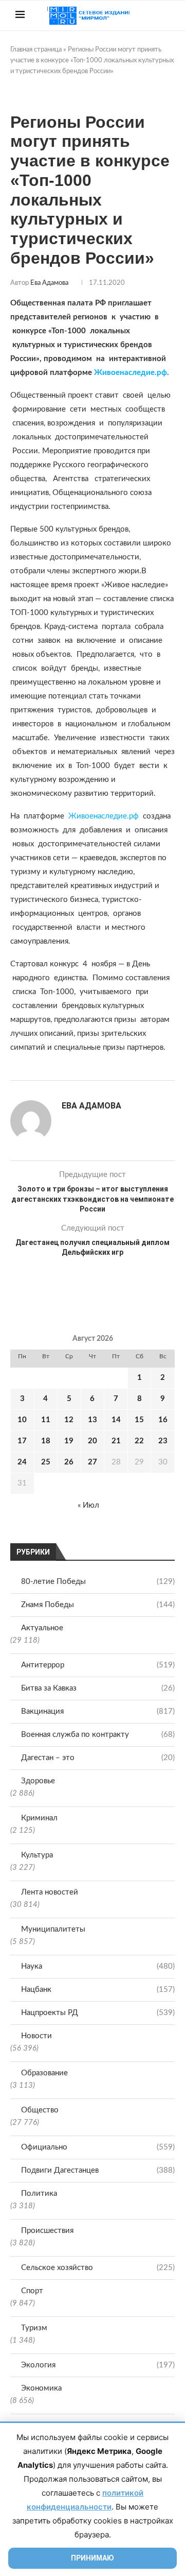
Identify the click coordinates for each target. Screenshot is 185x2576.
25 (46, 1462)
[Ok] (167, 45)
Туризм (34, 2328)
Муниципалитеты (53, 1929)
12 (69, 1420)
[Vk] (145, 45)
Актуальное (42, 1628)
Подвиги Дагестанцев (98, 2170)
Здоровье (38, 1781)
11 (46, 1420)
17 (22, 1441)
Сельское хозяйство (98, 2268)
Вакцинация (98, 1711)
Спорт (32, 2291)
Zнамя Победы (98, 1605)
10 (22, 1420)
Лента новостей (50, 1892)
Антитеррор (98, 1665)
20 (92, 1441)
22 (139, 1441)
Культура (37, 1855)
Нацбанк (98, 1990)
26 (69, 1462)
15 (139, 1420)
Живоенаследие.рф (131, 373)
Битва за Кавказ (98, 1688)
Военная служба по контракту (98, 1735)
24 (22, 1462)
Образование (44, 2073)
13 (92, 1420)
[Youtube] (134, 45)
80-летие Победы (98, 1582)
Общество (40, 2110)
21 (116, 1441)
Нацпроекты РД (98, 2013)
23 (163, 1441)
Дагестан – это (98, 1758)
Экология (98, 2365)
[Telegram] (156, 45)
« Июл (88, 1505)
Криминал (39, 1818)
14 (116, 1420)
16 (163, 1420)
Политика (39, 2194)
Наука (98, 1966)
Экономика (41, 2388)
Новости (36, 2036)
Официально (98, 2147)
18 (46, 1441)
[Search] (164, 15)
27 (92, 1462)
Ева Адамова (49, 283)
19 (69, 1441)
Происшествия (47, 2231)
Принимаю (92, 2558)
